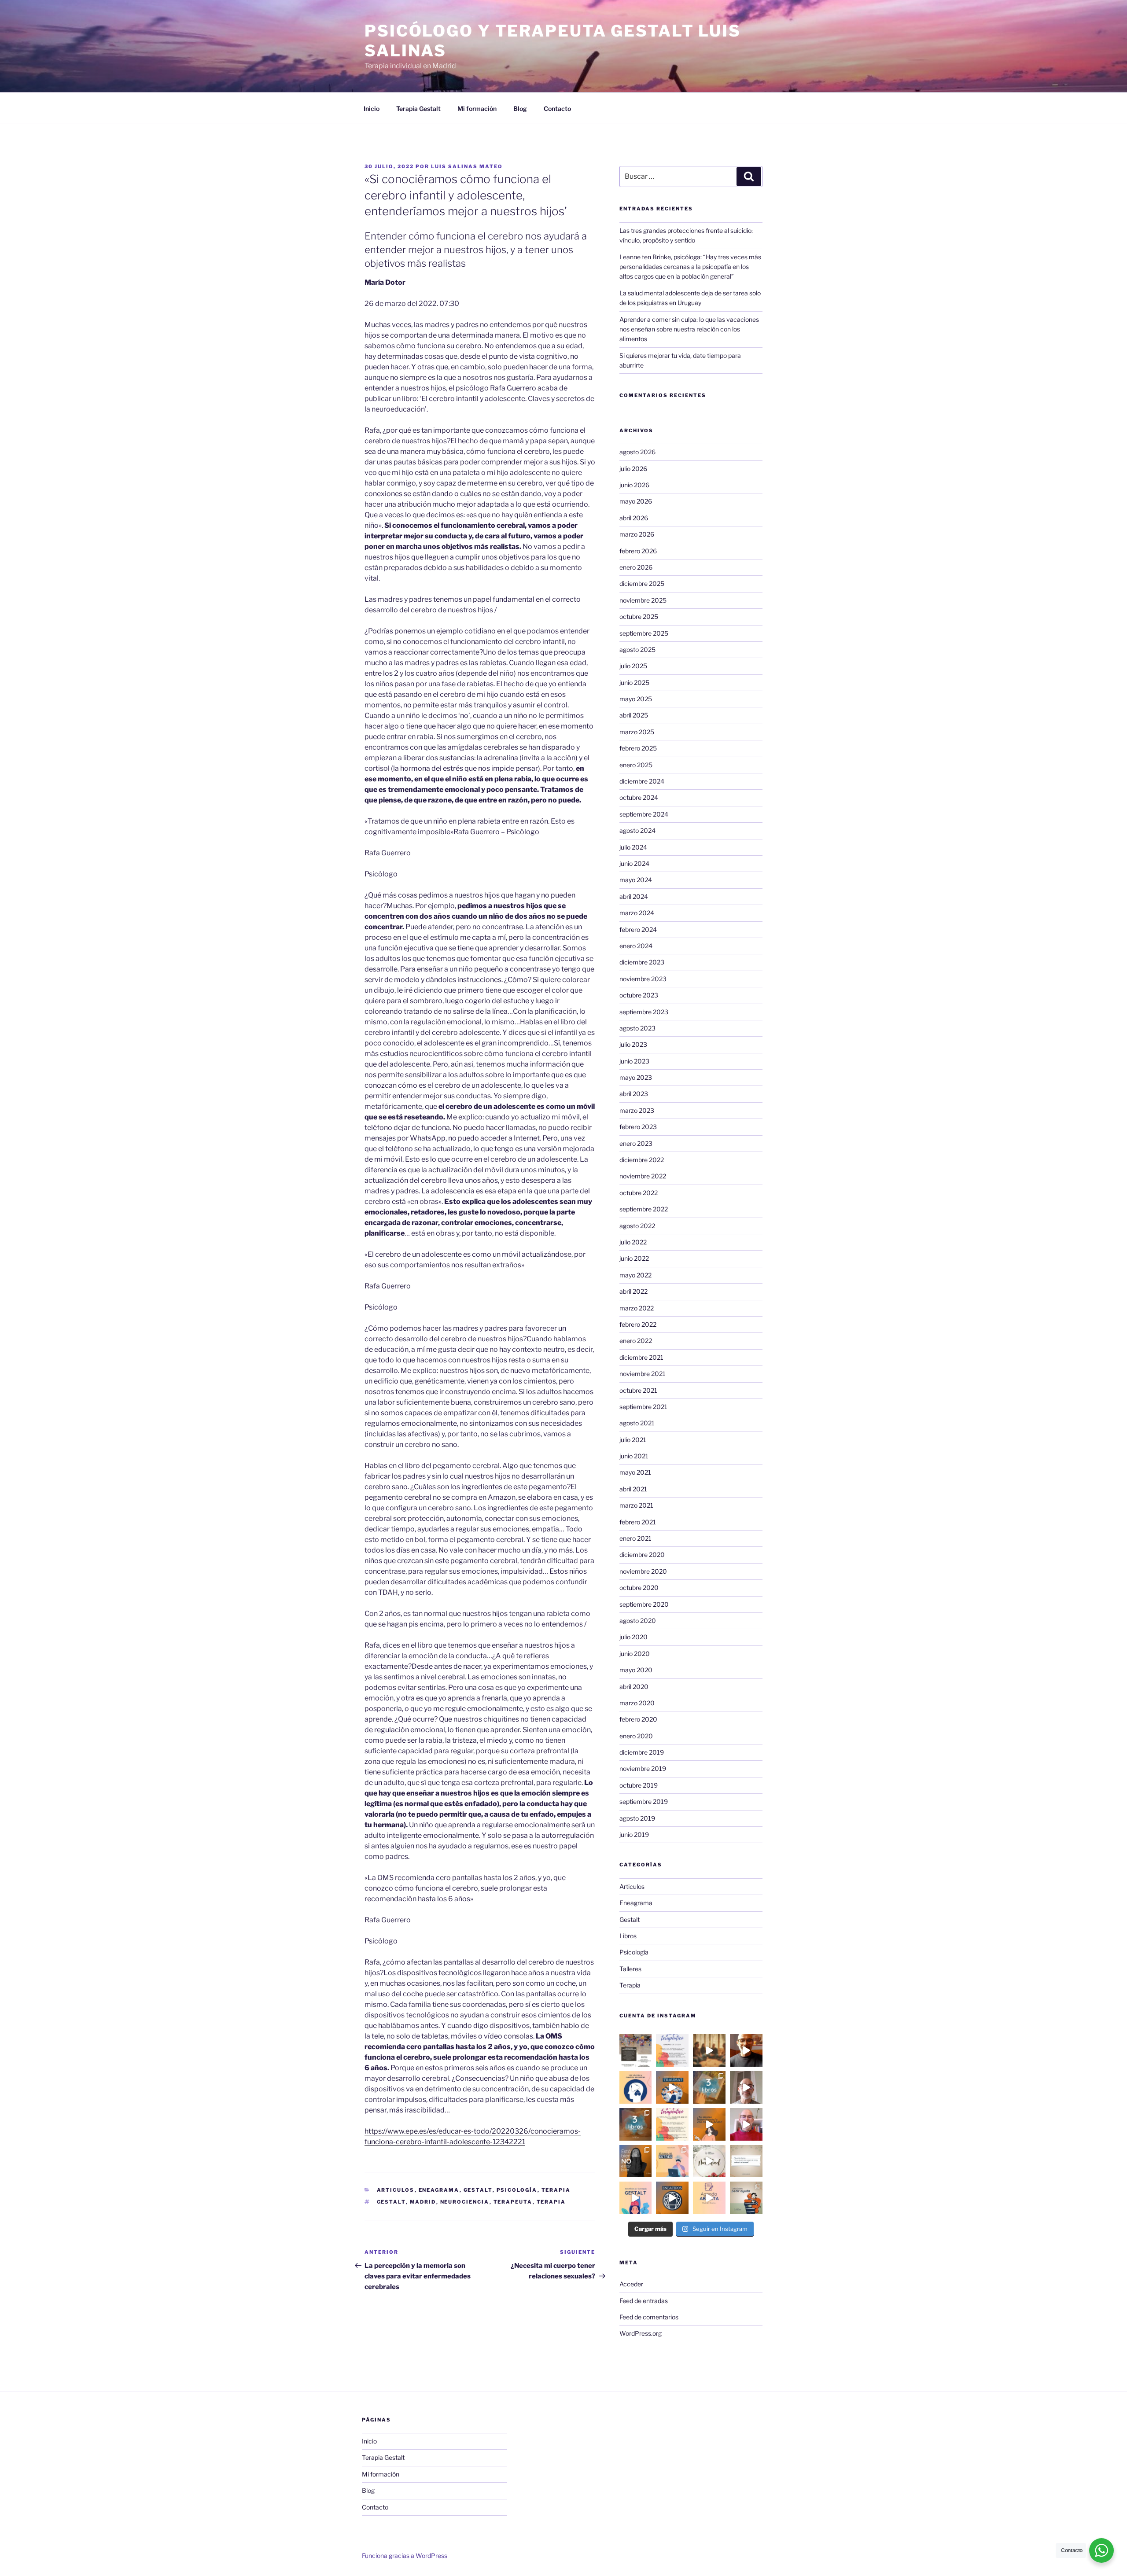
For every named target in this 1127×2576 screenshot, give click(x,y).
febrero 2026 (638, 551)
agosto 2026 (637, 452)
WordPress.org (641, 2333)
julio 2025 (633, 666)
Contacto (557, 109)
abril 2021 (633, 1489)
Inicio (372, 109)
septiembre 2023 (644, 1012)
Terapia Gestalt (418, 109)
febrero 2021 (638, 1522)
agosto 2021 (637, 1423)
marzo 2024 (637, 913)
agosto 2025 (637, 650)
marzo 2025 (637, 732)
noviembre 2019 (643, 1768)
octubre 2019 (639, 1785)
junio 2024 (634, 863)
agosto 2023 (637, 1028)
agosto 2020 (638, 1621)
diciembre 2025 (642, 583)
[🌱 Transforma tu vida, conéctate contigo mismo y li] (636, 2198)
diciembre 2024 (642, 781)
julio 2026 (633, 469)
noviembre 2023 (643, 979)
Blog (520, 109)
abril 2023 (634, 1094)
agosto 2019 (637, 1818)
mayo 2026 (636, 501)
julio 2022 (633, 1242)
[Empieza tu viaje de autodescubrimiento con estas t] (709, 2087)
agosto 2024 (637, 830)
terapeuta (513, 2202)
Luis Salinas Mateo (467, 166)
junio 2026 (634, 485)
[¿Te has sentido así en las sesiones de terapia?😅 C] (709, 2124)
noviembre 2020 (643, 1571)
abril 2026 (634, 518)
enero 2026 (636, 567)
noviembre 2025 (643, 600)
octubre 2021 (638, 1390)
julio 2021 (633, 1440)
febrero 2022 (638, 1324)
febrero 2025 (638, 748)
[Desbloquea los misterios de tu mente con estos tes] (636, 2124)
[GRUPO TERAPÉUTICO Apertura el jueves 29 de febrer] (672, 2124)
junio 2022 (634, 1258)
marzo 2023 (637, 1110)
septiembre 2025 (644, 633)
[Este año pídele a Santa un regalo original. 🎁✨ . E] (746, 2161)
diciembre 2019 (642, 1752)
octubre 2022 (639, 1193)
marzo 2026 (637, 534)
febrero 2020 (638, 1719)
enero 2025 (636, 765)
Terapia (556, 2190)
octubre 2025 (639, 616)
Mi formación (477, 109)
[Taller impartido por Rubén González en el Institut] (636, 2050)
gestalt (391, 2202)
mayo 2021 (635, 1472)
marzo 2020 (637, 1703)
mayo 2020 (636, 1670)
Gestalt (478, 2190)
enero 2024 (636, 946)
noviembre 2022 (643, 1176)
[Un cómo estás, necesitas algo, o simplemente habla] (636, 2161)
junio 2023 (634, 1061)
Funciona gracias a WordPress (405, 2556)
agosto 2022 (637, 1226)
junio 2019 (634, 1834)
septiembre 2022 (644, 1209)
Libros (628, 1936)
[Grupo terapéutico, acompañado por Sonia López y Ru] (672, 2050)
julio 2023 (633, 1044)
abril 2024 (634, 896)
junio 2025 (634, 683)
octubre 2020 (639, 1588)
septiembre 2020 (644, 1604)
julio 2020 (633, 1637)
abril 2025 (634, 715)
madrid (423, 2202)
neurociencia (465, 2202)
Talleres (630, 1969)
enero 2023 (636, 1143)
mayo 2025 (636, 699)
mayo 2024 (636, 880)
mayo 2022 (635, 1275)
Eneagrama (439, 2190)
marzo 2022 (637, 1308)
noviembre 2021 (643, 1374)
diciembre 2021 (641, 1357)
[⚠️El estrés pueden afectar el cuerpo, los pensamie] (672, 2161)
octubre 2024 (639, 797)
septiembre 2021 (643, 1407)
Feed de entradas (644, 2301)
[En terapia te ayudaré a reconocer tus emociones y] (709, 2198)
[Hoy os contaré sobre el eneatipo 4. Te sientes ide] (746, 2087)
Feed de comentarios (649, 2317)
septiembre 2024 (644, 814)
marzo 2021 (636, 1505)
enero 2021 (635, 1538)
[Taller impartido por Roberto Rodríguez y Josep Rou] (709, 2050)
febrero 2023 (638, 1127)
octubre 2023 (639, 995)
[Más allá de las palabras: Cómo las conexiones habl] (636, 2087)
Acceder (631, 2284)
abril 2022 (633, 1291)
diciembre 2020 (642, 1555)
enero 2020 (636, 1736)
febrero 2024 (638, 929)
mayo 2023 (636, 1077)
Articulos (396, 2190)
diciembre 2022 (642, 1160)
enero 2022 (636, 1341)
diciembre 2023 (642, 962)
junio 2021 (634, 1456)
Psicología (517, 2190)
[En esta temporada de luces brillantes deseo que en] (709, 2161)
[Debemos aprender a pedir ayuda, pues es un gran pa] (746, 2198)
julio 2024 (633, 847)
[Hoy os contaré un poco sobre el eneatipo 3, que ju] (746, 2050)
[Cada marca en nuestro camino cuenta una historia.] (672, 2087)
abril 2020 (634, 1687)
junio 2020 (635, 1654)
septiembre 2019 (644, 1801)
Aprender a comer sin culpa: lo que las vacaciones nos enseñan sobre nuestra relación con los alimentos (689, 329)
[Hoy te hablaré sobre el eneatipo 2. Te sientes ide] (746, 2124)
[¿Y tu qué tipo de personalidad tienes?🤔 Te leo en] (672, 2198)
